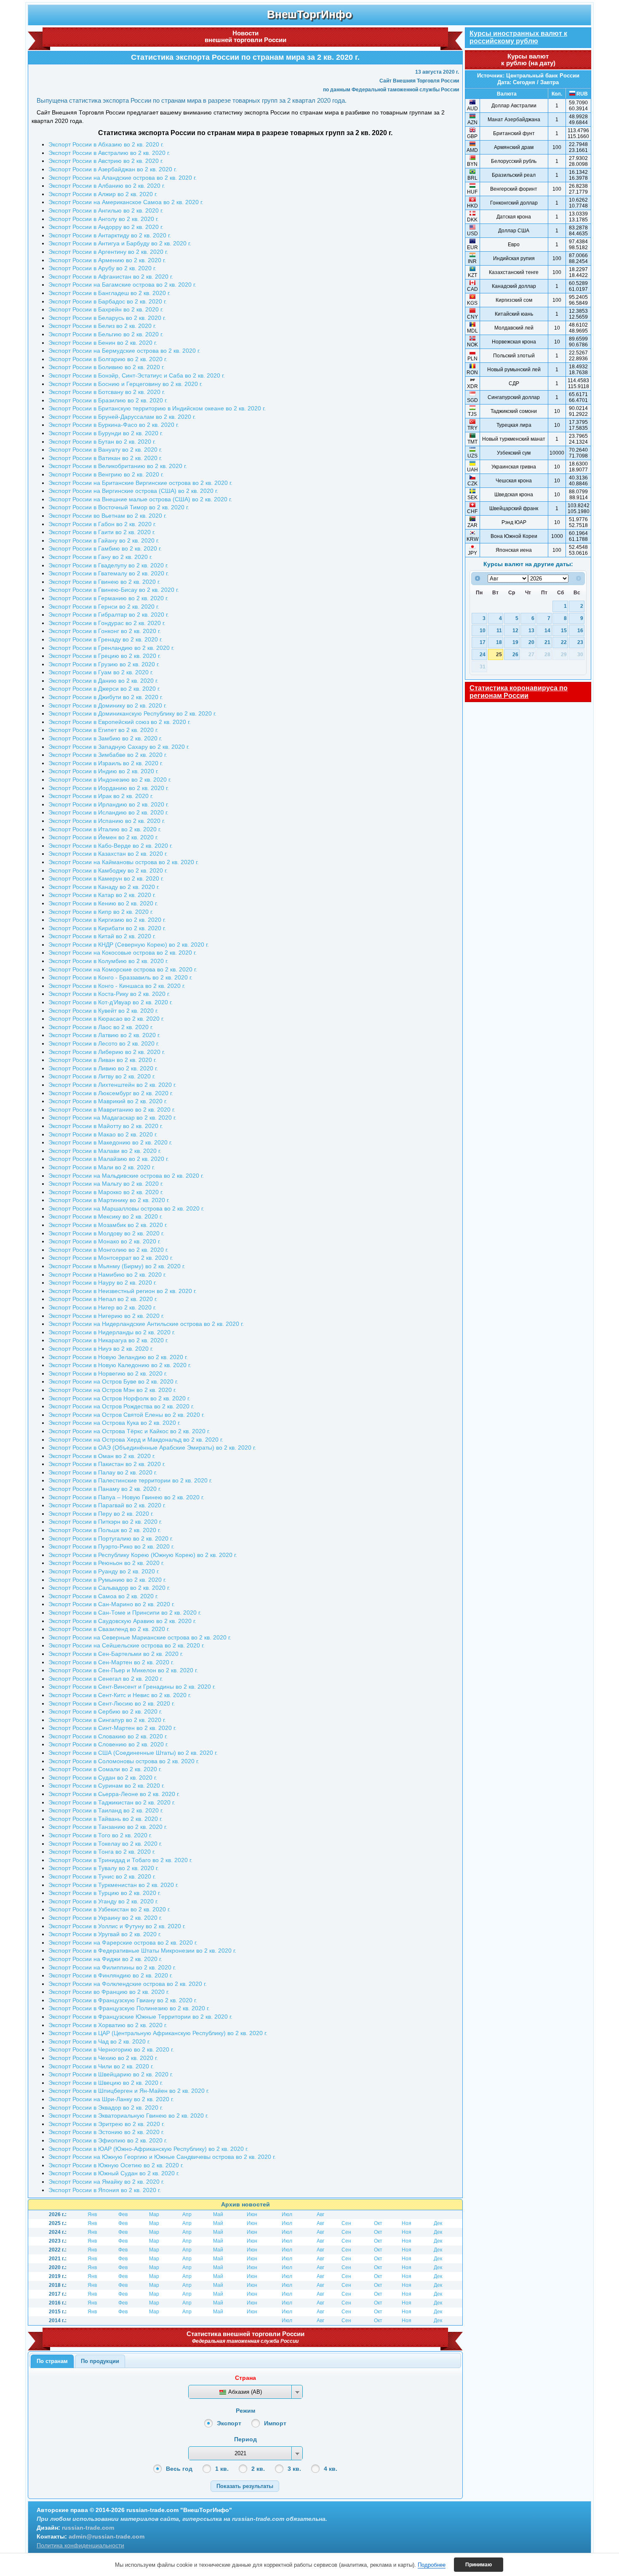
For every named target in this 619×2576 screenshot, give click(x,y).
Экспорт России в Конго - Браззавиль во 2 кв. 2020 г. (120, 977)
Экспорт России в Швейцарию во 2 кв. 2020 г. (111, 2074)
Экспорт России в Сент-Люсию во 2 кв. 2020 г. (112, 1703)
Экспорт (229, 2423)
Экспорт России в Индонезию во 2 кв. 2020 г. (110, 780)
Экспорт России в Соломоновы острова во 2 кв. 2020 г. (124, 1761)
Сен (346, 2223)
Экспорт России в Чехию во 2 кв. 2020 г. (103, 2058)
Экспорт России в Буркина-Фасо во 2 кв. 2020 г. (114, 425)
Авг (320, 2214)
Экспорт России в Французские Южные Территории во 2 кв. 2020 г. (140, 2017)
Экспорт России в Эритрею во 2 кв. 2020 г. (107, 2124)
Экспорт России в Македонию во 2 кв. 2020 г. (110, 1142)
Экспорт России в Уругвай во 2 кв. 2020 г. (105, 1934)
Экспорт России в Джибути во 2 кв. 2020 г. (106, 697)
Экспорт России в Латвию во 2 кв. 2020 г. (104, 1035)
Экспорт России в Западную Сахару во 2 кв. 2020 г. (119, 747)
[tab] (52, 2361)
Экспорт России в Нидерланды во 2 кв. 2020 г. (112, 1332)
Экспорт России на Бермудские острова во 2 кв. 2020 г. (124, 351)
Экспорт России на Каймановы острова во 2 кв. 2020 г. (124, 862)
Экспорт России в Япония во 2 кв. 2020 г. (105, 2190)
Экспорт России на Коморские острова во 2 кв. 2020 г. (123, 969)
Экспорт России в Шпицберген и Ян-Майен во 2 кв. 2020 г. (129, 2091)
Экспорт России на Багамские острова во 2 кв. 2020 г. (122, 285)
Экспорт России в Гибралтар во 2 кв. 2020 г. (109, 615)
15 (564, 630)
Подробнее (432, 2565)
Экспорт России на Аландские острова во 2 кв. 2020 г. (123, 178)
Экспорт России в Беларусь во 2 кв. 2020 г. (107, 318)
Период (245, 2439)
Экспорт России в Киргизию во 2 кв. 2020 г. (107, 920)
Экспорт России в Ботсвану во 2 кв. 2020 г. (107, 392)
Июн (252, 2214)
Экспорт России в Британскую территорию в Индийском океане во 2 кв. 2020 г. (157, 408)
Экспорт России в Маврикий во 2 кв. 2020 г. (108, 1101)
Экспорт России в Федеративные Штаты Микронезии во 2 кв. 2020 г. (142, 1951)
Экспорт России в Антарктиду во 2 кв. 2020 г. (110, 235)
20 (531, 642)
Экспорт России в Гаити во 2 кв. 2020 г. (102, 532)
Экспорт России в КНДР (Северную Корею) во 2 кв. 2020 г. (129, 945)
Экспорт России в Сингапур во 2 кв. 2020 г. (107, 1720)
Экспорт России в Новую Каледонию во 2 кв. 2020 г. (120, 1365)
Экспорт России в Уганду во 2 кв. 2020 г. (103, 1901)
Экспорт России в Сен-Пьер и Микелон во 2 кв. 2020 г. (123, 1670)
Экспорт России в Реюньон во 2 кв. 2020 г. (106, 1563)
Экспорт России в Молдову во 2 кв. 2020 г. (106, 1233)
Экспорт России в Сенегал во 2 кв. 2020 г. (106, 1679)
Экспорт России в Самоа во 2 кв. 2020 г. (103, 1596)
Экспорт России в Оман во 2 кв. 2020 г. (102, 1456)
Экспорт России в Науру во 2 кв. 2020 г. (103, 1283)
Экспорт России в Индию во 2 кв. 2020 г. (104, 771)
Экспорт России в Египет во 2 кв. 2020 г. (103, 730)
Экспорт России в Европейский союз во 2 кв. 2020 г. (120, 722)
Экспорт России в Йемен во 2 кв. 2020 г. (103, 837)
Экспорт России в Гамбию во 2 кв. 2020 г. (105, 548)
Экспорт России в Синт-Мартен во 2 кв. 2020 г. (112, 1728)
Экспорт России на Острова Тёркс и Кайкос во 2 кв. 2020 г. (129, 1431)
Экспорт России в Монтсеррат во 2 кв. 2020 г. (111, 1258)
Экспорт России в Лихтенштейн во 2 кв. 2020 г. (112, 1085)
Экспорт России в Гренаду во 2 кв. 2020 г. (105, 639)
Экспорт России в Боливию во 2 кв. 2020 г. (107, 367)
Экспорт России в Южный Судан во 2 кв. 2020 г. (114, 2173)
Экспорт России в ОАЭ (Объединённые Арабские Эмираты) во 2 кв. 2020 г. (152, 1448)
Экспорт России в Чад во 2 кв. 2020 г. (99, 2041)
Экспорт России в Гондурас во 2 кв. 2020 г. (107, 623)
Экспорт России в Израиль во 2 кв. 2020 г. (106, 763)
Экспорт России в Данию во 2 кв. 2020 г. (103, 681)
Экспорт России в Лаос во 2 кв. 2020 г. (101, 1027)
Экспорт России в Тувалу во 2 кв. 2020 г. (104, 1868)
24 (483, 654)
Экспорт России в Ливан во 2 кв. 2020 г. (103, 1060)
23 (580, 642)
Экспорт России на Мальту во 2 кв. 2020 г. (106, 1184)
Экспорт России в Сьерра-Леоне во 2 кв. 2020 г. (114, 1794)
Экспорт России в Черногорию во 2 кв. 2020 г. (111, 2049)
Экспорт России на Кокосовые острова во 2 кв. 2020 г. (123, 953)
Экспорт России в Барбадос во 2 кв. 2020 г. (108, 301)
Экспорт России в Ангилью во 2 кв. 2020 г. (106, 210)
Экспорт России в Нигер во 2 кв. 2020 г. (102, 1307)
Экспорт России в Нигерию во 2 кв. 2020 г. (106, 1316)
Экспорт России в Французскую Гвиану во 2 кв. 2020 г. (123, 2000)
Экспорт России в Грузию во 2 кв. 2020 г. (104, 664)
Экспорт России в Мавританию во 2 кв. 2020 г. (112, 1110)
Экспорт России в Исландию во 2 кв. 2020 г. (108, 812)
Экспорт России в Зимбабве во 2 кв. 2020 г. (108, 755)
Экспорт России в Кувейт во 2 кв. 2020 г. (103, 1011)
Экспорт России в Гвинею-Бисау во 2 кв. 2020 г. (114, 590)
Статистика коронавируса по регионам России (519, 692)
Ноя (407, 2223)
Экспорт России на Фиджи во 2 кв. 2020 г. (105, 1959)
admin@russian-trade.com (107, 2536)
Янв (92, 2214)
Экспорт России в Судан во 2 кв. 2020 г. (103, 1778)
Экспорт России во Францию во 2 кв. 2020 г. (109, 1992)
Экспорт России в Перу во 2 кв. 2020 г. (101, 1514)
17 (483, 642)
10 (483, 630)
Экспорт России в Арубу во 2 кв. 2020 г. (102, 268)
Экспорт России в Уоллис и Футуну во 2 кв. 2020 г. (117, 1926)
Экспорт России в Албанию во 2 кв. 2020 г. (107, 186)
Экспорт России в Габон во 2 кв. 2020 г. (102, 524)
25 (499, 654)
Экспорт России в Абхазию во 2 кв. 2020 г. (106, 144)
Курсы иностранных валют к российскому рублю (518, 37)
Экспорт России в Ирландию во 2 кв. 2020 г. (109, 804)
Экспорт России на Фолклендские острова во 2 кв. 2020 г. (128, 1984)
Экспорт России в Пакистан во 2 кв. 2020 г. (107, 1464)
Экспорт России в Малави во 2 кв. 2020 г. (105, 1151)
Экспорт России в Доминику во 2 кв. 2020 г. (108, 705)
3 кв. (294, 2469)
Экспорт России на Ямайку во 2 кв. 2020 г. (106, 2182)
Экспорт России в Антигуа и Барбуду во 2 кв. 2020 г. (120, 243)
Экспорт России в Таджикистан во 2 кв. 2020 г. (112, 1802)
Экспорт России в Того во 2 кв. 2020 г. (100, 1835)
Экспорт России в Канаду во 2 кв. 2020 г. (104, 887)
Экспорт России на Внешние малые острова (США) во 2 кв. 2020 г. (140, 499)
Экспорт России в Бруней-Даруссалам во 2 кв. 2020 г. (122, 417)
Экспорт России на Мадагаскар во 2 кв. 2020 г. (112, 1118)
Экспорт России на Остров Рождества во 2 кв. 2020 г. (121, 1406)
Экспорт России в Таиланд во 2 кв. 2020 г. (106, 1810)
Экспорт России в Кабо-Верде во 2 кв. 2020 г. (111, 846)
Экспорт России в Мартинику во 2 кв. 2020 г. (109, 1200)
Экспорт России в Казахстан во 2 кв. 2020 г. (108, 854)
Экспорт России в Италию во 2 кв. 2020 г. (105, 829)
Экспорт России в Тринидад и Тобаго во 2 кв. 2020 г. (120, 1860)
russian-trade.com (88, 2528)
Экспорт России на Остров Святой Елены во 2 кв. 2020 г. (127, 1415)
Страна (245, 2378)
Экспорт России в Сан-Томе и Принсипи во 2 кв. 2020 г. (125, 1613)
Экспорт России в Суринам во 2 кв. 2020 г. (107, 1786)
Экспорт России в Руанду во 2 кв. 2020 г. (104, 1571)
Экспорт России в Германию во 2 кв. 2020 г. (108, 598)
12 (515, 630)
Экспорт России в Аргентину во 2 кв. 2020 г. (108, 252)
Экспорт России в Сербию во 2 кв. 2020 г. (105, 1711)
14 (547, 630)
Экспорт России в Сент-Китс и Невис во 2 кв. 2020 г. (120, 1695)
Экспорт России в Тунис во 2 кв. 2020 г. (102, 1876)
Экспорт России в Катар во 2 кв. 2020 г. (102, 895)
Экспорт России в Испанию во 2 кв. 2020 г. (107, 821)
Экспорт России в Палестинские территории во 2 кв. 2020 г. (130, 1480)
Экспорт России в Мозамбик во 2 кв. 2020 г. (108, 1225)
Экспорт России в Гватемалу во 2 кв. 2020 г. (109, 573)
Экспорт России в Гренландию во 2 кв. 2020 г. (111, 648)
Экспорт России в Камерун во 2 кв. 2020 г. (106, 878)
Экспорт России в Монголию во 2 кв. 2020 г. (108, 1250)
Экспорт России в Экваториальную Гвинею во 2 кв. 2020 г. (128, 2116)
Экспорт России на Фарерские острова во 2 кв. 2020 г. (123, 1943)
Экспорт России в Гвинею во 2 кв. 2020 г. (104, 582)
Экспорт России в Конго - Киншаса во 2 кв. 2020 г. (117, 986)
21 (547, 642)
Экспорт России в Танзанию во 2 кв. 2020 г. (108, 1827)
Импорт (275, 2423)
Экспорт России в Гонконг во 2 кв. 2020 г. (105, 631)
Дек (438, 2223)
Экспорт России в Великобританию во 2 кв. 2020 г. (118, 466)
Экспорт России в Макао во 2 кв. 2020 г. (103, 1134)
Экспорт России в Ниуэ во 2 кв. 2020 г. (101, 1349)
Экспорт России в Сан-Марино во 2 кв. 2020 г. (112, 1604)
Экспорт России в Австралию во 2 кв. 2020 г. (109, 153)
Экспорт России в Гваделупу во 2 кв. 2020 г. (108, 565)
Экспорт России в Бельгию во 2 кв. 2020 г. (106, 334)
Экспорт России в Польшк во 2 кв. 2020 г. (105, 1530)
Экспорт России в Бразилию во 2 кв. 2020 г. (108, 400)
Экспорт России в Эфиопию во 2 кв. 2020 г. (108, 2140)
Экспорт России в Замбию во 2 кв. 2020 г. (105, 738)
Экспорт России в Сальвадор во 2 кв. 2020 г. (109, 1588)
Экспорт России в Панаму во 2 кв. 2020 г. (105, 1489)
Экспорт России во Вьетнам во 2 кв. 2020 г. (108, 516)
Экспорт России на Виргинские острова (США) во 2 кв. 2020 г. (133, 491)
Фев (123, 2214)
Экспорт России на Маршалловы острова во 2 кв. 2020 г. (126, 1208)
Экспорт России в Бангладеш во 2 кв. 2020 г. (109, 293)
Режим (245, 2411)
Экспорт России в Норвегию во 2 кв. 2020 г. (108, 1373)
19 (515, 642)
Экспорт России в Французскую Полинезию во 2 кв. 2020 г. (129, 2008)
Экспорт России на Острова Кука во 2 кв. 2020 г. (115, 1423)
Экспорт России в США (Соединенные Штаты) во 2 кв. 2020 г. (133, 1753)
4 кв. (331, 2469)
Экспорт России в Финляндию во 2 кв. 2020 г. (111, 1975)
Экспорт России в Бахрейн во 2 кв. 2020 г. (106, 309)
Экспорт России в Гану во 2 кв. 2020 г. (100, 557)
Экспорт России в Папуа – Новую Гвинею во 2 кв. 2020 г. (126, 1497)
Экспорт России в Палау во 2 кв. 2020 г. (103, 1472)
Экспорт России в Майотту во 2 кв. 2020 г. (106, 1126)
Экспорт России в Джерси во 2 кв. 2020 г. (104, 689)
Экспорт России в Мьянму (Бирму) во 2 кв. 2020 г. (117, 1266)
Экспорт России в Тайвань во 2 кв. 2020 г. (105, 1819)
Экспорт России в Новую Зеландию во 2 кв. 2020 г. (118, 1357)
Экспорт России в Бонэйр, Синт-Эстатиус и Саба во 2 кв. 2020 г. (137, 375)
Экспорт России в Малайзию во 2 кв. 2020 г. (109, 1159)
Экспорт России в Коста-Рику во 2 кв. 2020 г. (109, 994)
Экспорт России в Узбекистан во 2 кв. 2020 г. (109, 1909)
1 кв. (222, 2469)
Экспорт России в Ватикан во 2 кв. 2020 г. (105, 458)
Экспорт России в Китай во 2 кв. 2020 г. (102, 936)
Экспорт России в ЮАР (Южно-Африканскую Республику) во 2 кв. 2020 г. (148, 2149)
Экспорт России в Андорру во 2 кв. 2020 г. (106, 227)
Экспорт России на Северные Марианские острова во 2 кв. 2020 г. (140, 1637)
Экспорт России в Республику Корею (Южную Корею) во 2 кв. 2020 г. (143, 1555)
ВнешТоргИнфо (309, 14)
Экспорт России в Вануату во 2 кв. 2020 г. (105, 450)
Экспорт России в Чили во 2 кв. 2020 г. (101, 2066)
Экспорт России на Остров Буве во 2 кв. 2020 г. (113, 1381)
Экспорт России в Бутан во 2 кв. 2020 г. (102, 442)
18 (499, 642)
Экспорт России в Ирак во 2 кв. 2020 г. (101, 796)
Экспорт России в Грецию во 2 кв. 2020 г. (105, 656)
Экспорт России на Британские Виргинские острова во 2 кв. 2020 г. (140, 483)
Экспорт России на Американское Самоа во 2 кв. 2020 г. (126, 202)
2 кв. (258, 2469)
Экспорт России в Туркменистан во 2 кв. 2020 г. (113, 1885)
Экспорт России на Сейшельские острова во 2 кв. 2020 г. (127, 1645)
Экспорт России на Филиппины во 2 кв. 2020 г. (112, 1967)
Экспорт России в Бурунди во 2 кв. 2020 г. (106, 433)
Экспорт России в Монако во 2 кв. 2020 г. (105, 1241)
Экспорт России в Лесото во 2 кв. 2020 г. (104, 1043)
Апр (187, 2214)
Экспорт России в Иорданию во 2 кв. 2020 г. (109, 788)
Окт (378, 2223)
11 (499, 630)
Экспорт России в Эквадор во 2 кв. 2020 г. (106, 2108)
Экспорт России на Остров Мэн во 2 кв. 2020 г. (112, 1390)
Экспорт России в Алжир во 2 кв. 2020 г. (103, 194)
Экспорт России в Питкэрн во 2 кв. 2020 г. (105, 1522)
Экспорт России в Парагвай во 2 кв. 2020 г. (107, 1505)
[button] (245, 2486)
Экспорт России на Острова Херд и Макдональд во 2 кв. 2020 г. (136, 1440)
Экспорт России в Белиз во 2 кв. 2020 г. (102, 326)
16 (580, 630)
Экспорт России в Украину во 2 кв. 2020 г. (105, 1918)
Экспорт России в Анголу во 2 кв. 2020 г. (104, 219)
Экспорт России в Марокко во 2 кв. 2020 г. (106, 1192)
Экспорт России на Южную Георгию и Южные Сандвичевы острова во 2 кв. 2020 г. (162, 2157)
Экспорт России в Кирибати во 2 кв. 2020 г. (107, 928)
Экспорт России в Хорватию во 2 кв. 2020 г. (108, 2025)
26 (515, 654)
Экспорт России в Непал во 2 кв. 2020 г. (103, 1299)
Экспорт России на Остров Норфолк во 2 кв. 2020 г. (119, 1398)
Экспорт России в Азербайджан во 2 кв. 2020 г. (113, 169)
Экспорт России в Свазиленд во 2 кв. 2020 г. (109, 1629)
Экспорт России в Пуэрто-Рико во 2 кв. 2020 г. (111, 1546)
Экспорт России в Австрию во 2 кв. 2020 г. (106, 161)
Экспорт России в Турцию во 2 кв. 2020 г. (105, 1893)
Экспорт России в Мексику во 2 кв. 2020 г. (105, 1216)
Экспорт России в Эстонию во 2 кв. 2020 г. (106, 2132)
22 (564, 642)
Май (218, 2214)
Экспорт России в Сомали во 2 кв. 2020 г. (105, 1769)
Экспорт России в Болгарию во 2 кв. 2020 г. (108, 359)
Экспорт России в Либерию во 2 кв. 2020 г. (107, 1052)
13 (531, 630)
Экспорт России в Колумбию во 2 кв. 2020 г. (108, 961)
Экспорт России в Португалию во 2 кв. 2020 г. (111, 1538)
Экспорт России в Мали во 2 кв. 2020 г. (102, 1167)
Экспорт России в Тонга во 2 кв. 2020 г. (102, 1852)
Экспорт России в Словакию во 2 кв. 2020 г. (108, 1736)
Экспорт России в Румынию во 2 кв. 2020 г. (107, 1580)
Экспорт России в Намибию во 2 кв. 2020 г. (107, 1275)
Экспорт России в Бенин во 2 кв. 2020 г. (103, 343)
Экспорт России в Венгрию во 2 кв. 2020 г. (106, 474)
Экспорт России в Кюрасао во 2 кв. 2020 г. (106, 1019)
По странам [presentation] (52, 2361)
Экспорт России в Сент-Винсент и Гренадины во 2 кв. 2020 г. (132, 1687)
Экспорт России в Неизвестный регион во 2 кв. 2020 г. (123, 1291)
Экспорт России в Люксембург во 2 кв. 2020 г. (111, 1093)
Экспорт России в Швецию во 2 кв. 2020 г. (106, 2083)
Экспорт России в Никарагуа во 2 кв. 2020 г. (108, 1340)
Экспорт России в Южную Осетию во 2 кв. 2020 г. (116, 2165)
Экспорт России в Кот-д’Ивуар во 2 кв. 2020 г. (111, 1002)
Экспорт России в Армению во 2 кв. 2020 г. (107, 260)
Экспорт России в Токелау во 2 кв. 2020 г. (105, 1844)
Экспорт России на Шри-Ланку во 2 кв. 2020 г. (111, 2099)
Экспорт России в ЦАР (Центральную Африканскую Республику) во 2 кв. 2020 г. (158, 2033)
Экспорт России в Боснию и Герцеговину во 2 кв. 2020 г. (125, 384)
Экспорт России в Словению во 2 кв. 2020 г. (108, 1744)
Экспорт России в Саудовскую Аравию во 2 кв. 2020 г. (122, 1621)
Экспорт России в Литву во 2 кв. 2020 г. (102, 1076)
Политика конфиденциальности (80, 2545)
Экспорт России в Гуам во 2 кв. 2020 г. (101, 672)
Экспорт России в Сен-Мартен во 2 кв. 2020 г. (111, 1662)
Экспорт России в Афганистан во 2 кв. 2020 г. (111, 277)
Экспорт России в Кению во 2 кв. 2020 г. (103, 903)
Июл (287, 2214)
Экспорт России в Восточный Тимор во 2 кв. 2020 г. (119, 507)
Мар (154, 2214)
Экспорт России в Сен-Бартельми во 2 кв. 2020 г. (116, 1654)
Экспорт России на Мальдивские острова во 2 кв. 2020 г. (126, 1176)
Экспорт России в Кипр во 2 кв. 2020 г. (101, 912)
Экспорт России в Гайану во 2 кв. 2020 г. (104, 540)
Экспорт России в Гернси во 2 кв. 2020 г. (104, 607)
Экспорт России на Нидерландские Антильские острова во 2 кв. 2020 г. (146, 1324)
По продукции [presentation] (100, 2361)
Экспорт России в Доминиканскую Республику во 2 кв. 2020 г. (132, 713)
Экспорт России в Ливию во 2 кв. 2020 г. (103, 1068)
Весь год (179, 2469)
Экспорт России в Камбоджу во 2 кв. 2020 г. (108, 870)
